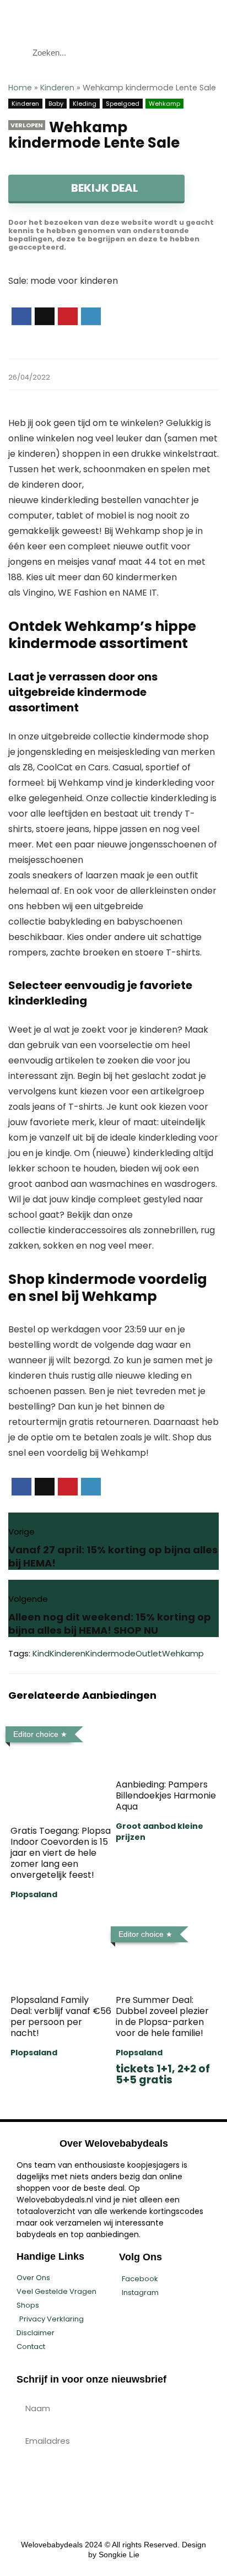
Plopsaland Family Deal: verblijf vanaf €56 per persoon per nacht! (61, 2016)
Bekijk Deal (104, 188)
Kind (41, 1653)
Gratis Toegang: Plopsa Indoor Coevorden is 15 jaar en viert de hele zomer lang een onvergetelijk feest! (61, 1853)
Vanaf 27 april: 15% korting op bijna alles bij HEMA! (113, 1556)
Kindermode (110, 1653)
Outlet (149, 1653)
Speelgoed (123, 104)
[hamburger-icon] (209, 18)
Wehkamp (164, 104)
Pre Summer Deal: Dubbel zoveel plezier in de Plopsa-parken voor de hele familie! (162, 2016)
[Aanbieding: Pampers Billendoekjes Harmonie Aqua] (166, 1729)
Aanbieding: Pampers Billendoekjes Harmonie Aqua (166, 1795)
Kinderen (57, 88)
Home (20, 88)
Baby (56, 104)
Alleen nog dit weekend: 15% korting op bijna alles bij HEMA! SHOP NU (110, 1624)
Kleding (85, 104)
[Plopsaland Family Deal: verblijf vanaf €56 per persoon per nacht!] (61, 1929)
